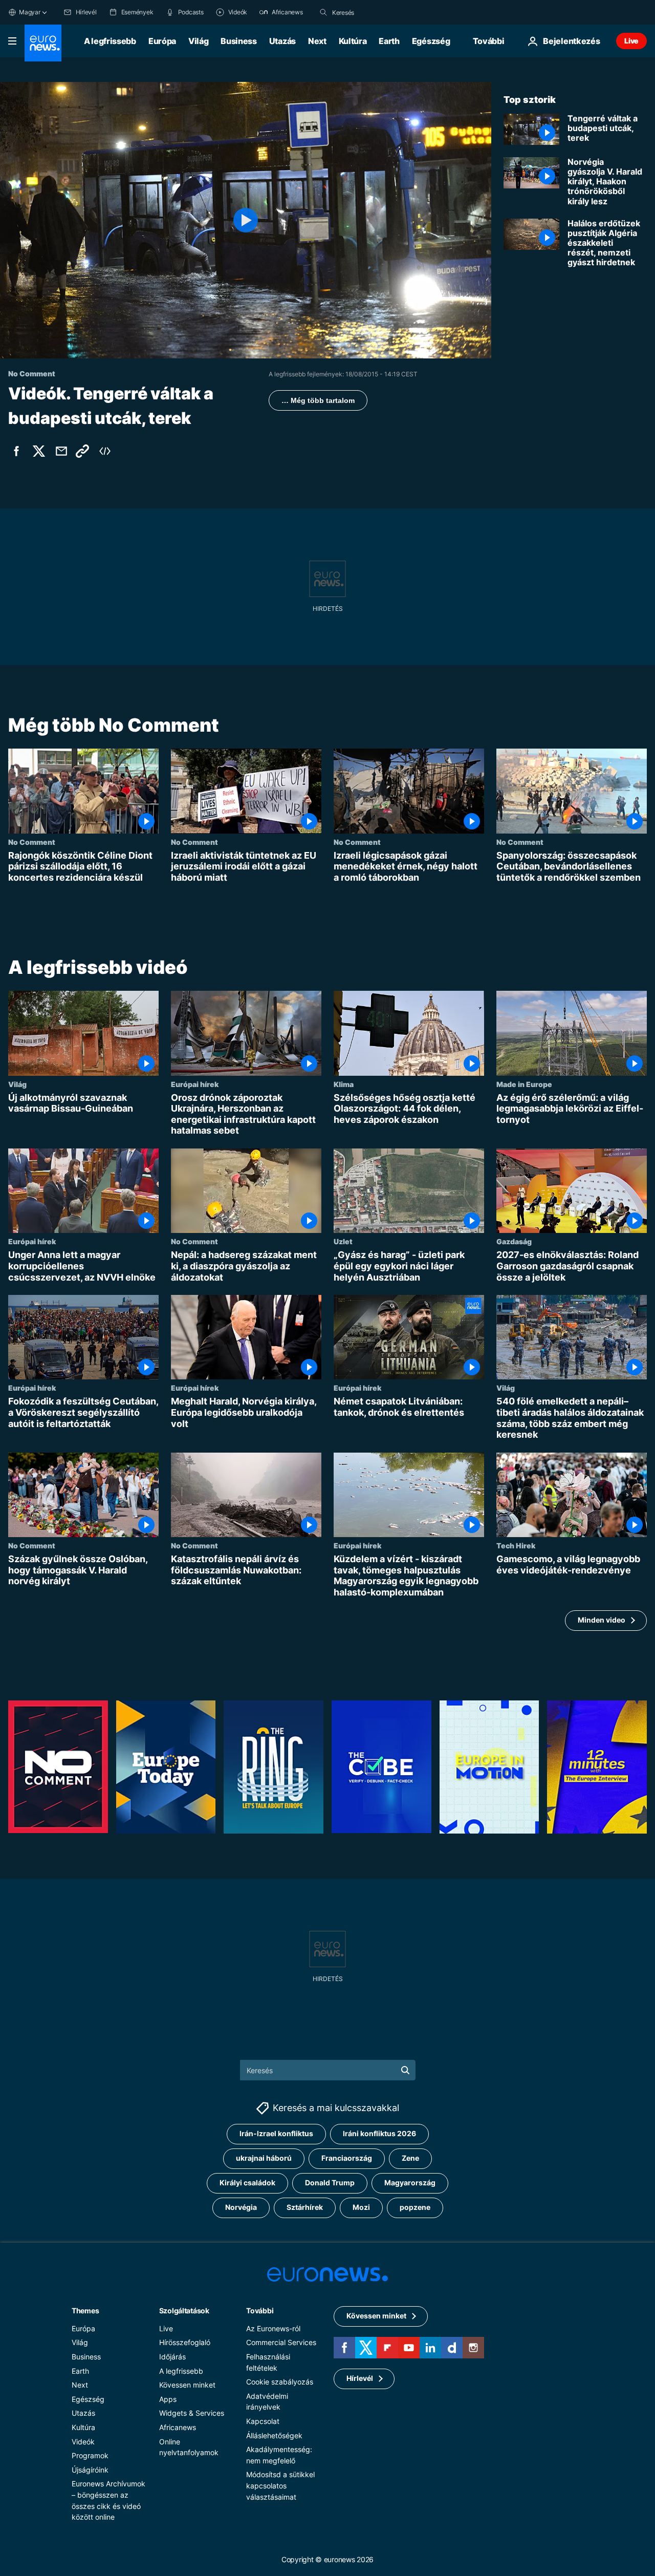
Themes (85, 2310)
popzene (415, 2207)
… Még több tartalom (318, 400)
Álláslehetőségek (274, 2435)
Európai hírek (195, 1084)
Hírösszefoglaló (185, 2342)
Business (238, 41)
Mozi (361, 2207)
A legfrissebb (110, 41)
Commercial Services (281, 2342)
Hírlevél (360, 2378)
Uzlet (343, 1242)
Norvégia (241, 2207)
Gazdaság (514, 1242)
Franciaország (347, 2158)
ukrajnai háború (264, 2158)
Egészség (431, 41)
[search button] (323, 12)
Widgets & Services (192, 2413)
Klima (344, 1084)
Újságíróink (90, 2469)
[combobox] (375, 12)
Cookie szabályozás (280, 2382)
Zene (410, 2158)
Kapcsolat (263, 2421)
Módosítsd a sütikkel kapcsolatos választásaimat (280, 2485)
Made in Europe (524, 1084)
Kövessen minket (187, 2385)
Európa (162, 41)
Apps (168, 2399)
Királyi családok (247, 2183)
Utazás (282, 41)
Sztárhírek (305, 2207)
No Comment (32, 842)
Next (317, 41)
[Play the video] (246, 220)
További (260, 2310)
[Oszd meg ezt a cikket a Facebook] (16, 451)
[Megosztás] (61, 451)
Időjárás (172, 2356)
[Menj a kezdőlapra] (43, 43)
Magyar (30, 12)
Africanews (178, 2427)
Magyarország (410, 2183)
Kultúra (353, 41)
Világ (198, 41)
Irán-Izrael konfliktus (276, 2133)
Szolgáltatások (184, 2310)
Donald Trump (330, 2183)
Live (631, 41)
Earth (389, 41)
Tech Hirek (516, 1546)
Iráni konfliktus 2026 (379, 2133)
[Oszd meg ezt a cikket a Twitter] (39, 451)
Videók (83, 2441)
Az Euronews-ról (273, 2328)
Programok (90, 2455)
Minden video (602, 1620)
